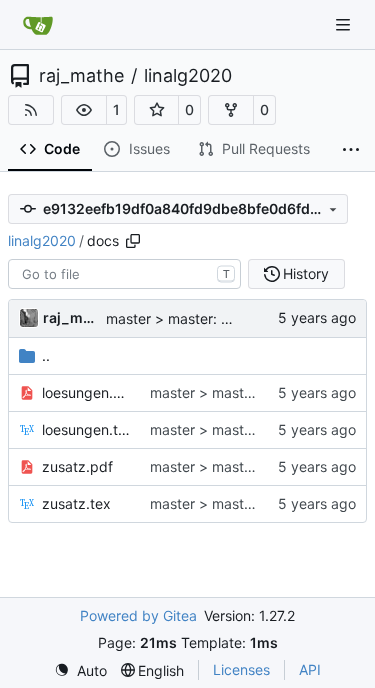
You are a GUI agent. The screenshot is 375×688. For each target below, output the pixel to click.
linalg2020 (188, 76)
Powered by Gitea (138, 615)
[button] (84, 110)
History (306, 273)
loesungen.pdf (86, 392)
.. (46, 355)
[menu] (80, 670)
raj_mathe (81, 76)
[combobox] (124, 274)
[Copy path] (133, 241)
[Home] (38, 25)
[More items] (351, 150)
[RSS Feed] (31, 110)
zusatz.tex (76, 503)
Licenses (241, 669)
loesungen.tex (86, 429)
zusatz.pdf (77, 466)
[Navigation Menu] (345, 24)
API (310, 669)
